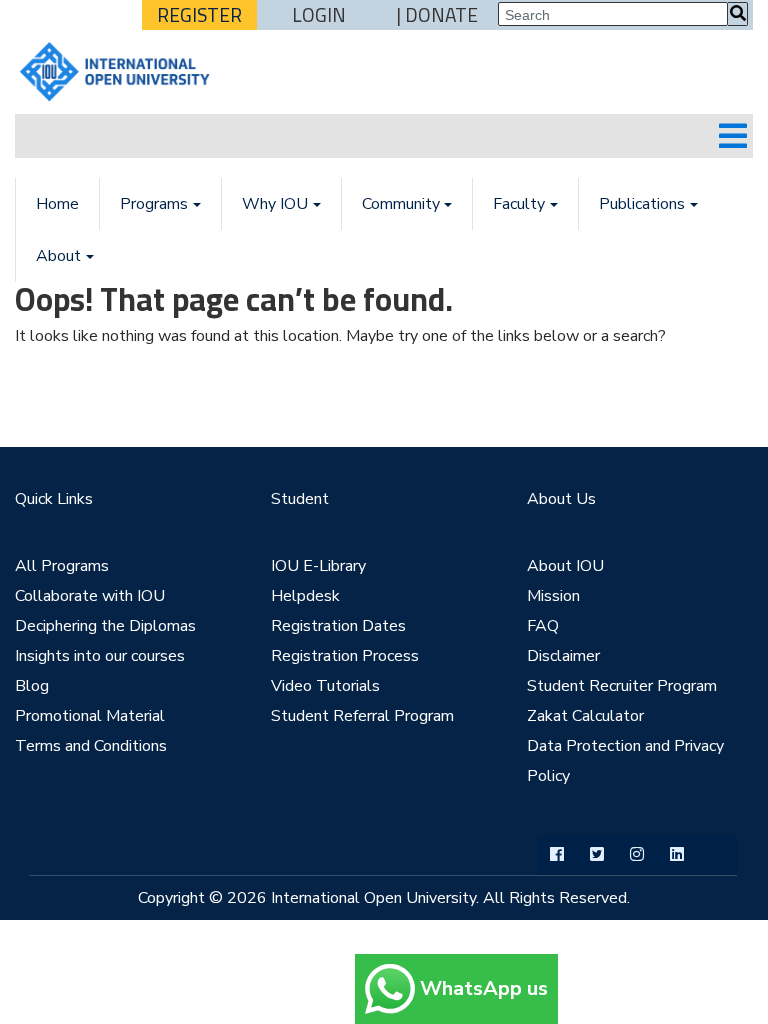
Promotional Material (90, 716)
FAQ (543, 626)
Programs (154, 204)
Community (401, 204)
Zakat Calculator (585, 716)
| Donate (437, 15)
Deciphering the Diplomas (105, 626)
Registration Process (345, 656)
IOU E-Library (318, 566)
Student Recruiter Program (622, 686)
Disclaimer (563, 656)
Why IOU (275, 204)
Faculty (519, 204)
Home (57, 204)
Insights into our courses (100, 656)
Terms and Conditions (91, 746)
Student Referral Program (362, 716)
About (58, 256)
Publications (642, 204)
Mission (553, 596)
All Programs (62, 566)
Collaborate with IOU (90, 596)
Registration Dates (338, 626)
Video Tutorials (325, 686)
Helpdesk (305, 596)
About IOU (565, 566)
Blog (32, 686)
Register (199, 15)
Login (319, 15)
